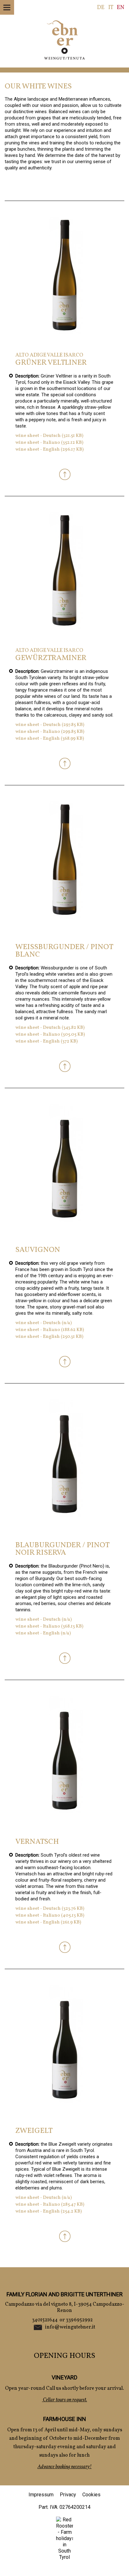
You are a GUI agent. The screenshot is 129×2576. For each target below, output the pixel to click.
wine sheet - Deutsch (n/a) (44, 1323)
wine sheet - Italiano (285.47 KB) (50, 2205)
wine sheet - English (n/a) (43, 1633)
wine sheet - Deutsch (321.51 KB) (49, 436)
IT (111, 8)
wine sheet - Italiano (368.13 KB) (49, 1626)
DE (101, 8)
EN (121, 8)
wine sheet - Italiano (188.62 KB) (50, 1330)
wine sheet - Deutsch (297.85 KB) (50, 725)
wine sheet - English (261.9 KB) (48, 1922)
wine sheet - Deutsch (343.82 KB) (50, 1028)
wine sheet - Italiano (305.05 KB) (50, 1035)
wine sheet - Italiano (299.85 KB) (50, 732)
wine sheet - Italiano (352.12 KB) (49, 443)
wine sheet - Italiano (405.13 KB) (50, 1916)
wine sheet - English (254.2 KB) (49, 2211)
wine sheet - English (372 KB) (46, 1041)
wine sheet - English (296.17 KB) (49, 450)
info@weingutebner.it (70, 2327)
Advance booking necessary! (65, 2467)
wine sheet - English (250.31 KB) (49, 1337)
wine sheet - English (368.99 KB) (50, 739)
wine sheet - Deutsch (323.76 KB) (50, 1909)
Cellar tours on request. (64, 2400)
